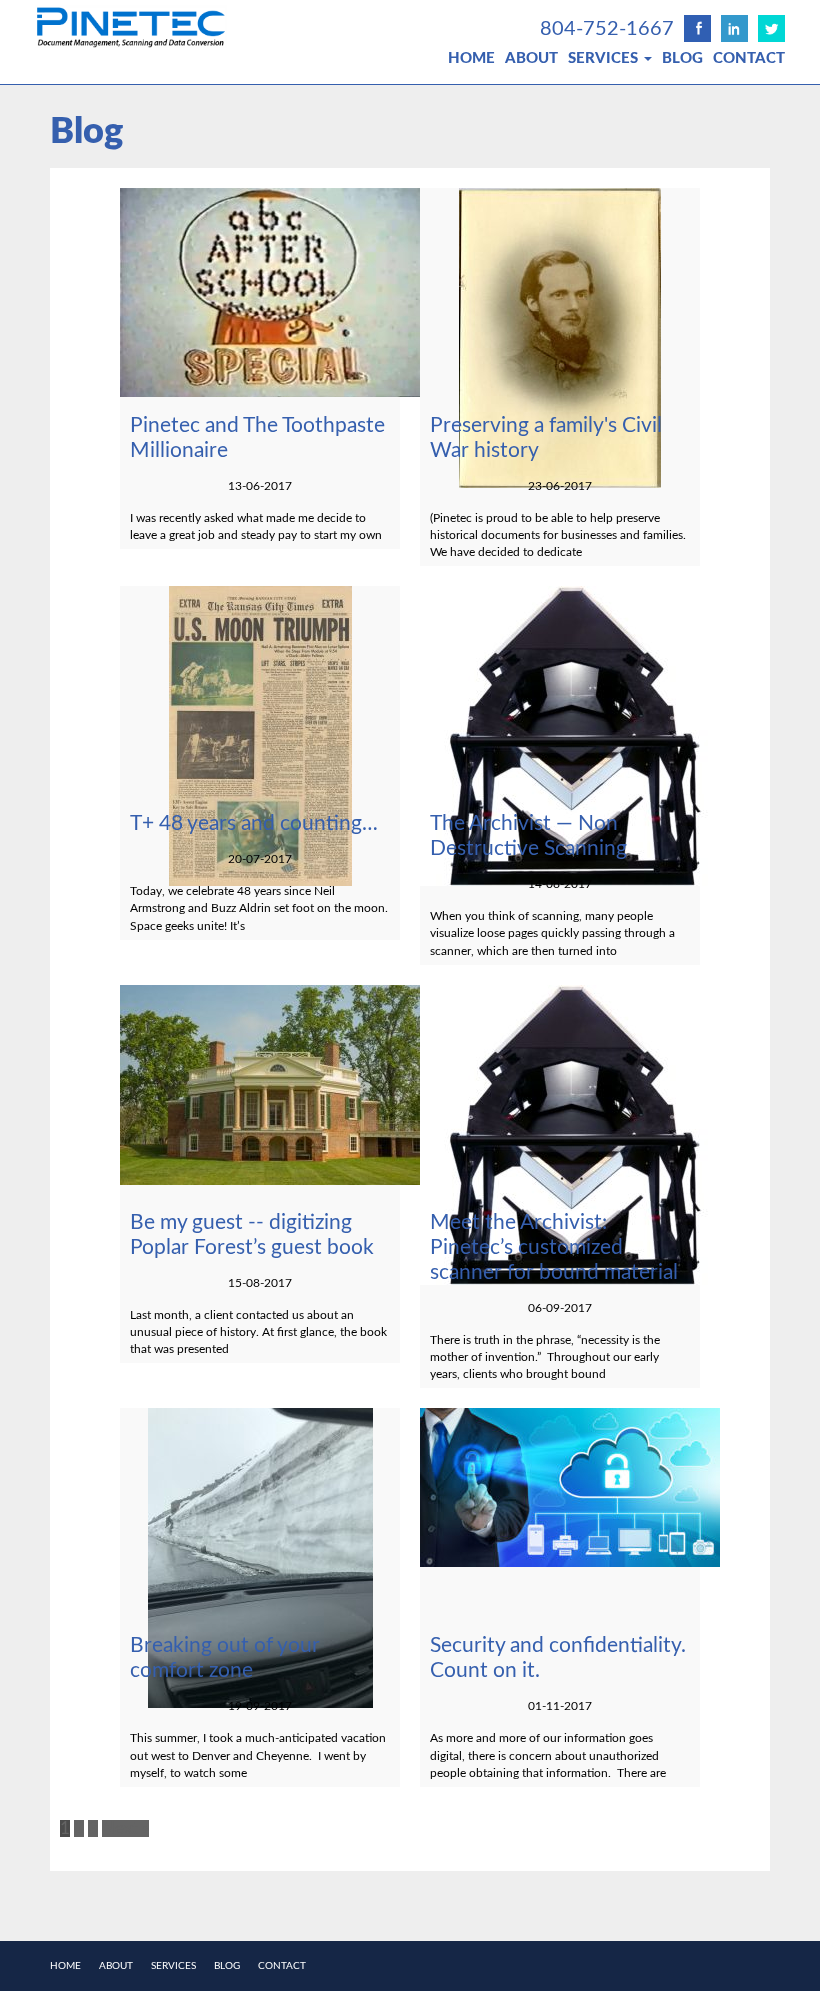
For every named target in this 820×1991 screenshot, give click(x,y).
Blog (682, 58)
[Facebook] (697, 28)
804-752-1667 (607, 29)
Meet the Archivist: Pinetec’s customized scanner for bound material (554, 1247)
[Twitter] (771, 28)
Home (471, 58)
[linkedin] (734, 28)
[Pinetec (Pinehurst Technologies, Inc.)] (182, 26)
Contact (749, 58)
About (531, 58)
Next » (125, 1828)
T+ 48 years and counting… (254, 823)
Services (605, 58)
